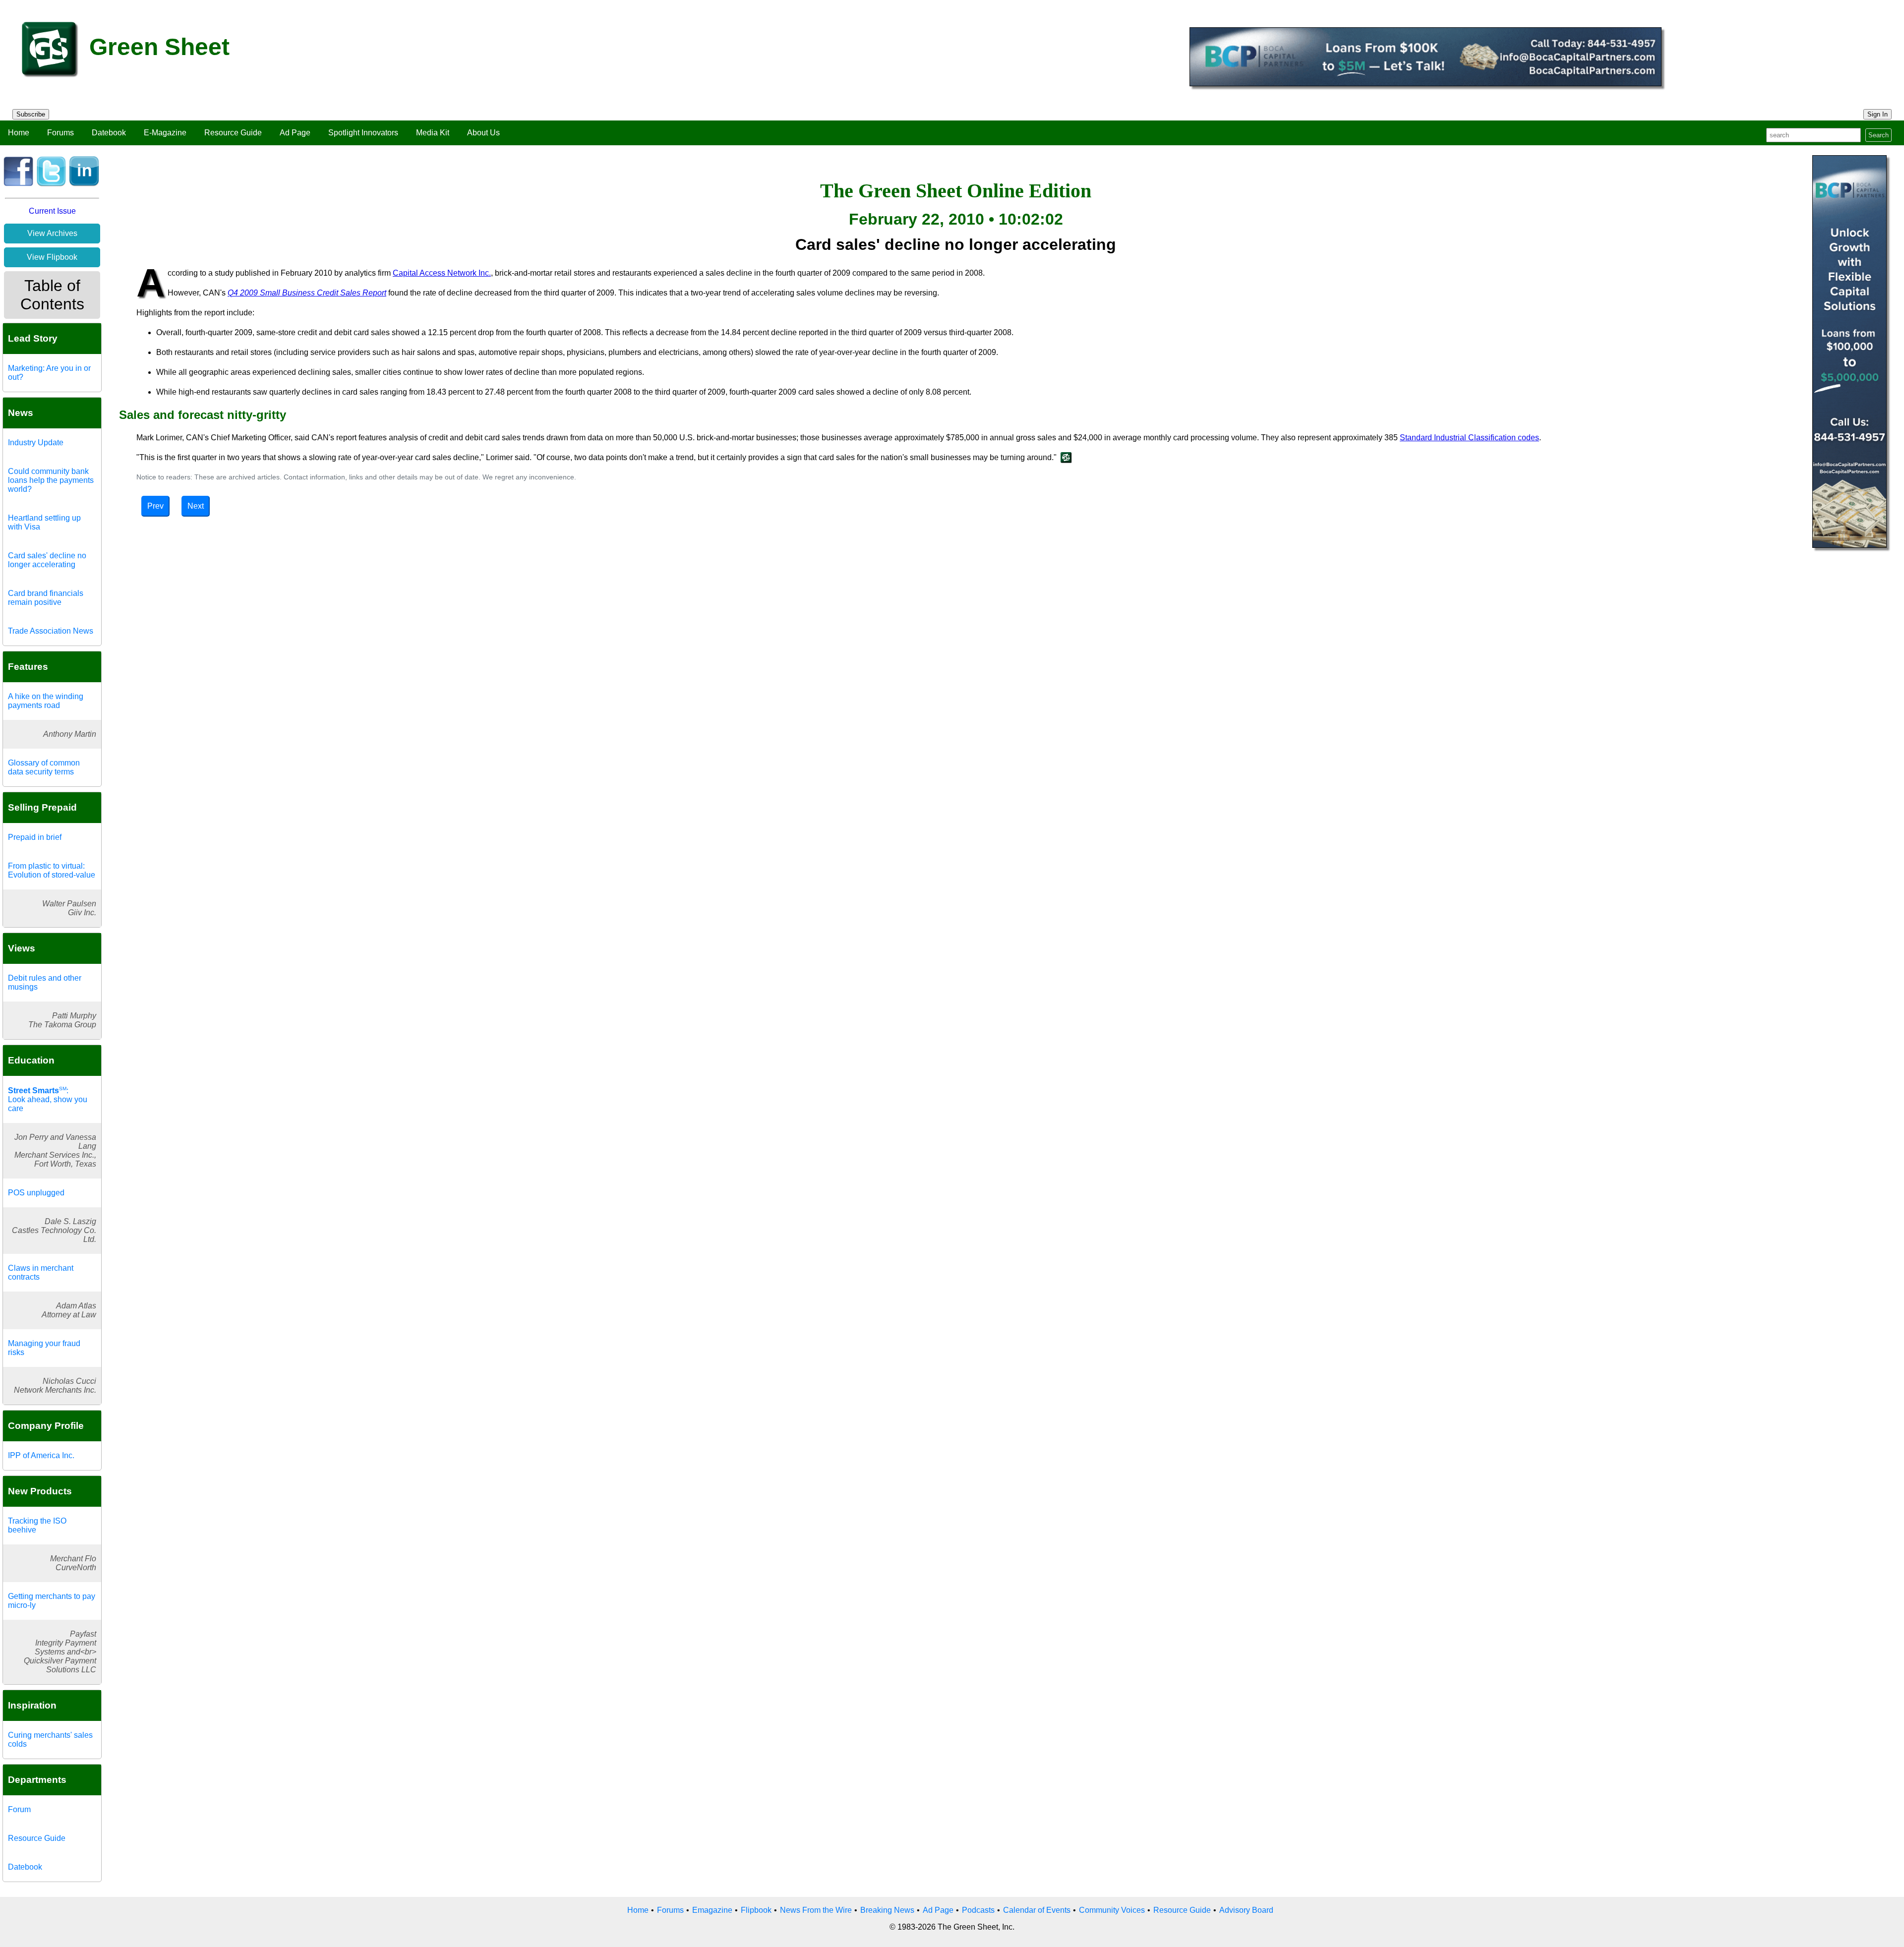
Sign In (1877, 114)
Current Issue (52, 211)
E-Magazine (165, 133)
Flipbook (756, 1910)
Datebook (109, 133)
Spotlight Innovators (363, 133)
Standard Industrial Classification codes (1469, 438)
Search (1878, 135)
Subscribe (31, 114)
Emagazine (712, 1910)
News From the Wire (816, 1910)
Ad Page (295, 133)
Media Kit (433, 133)
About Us (483, 133)
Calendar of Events (1037, 1910)
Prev (155, 506)
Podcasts (978, 1910)
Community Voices (1112, 1910)
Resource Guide (233, 133)
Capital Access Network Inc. (442, 273)
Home (19, 133)
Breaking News (887, 1910)
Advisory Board (1246, 1910)
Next (196, 506)
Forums (60, 133)
